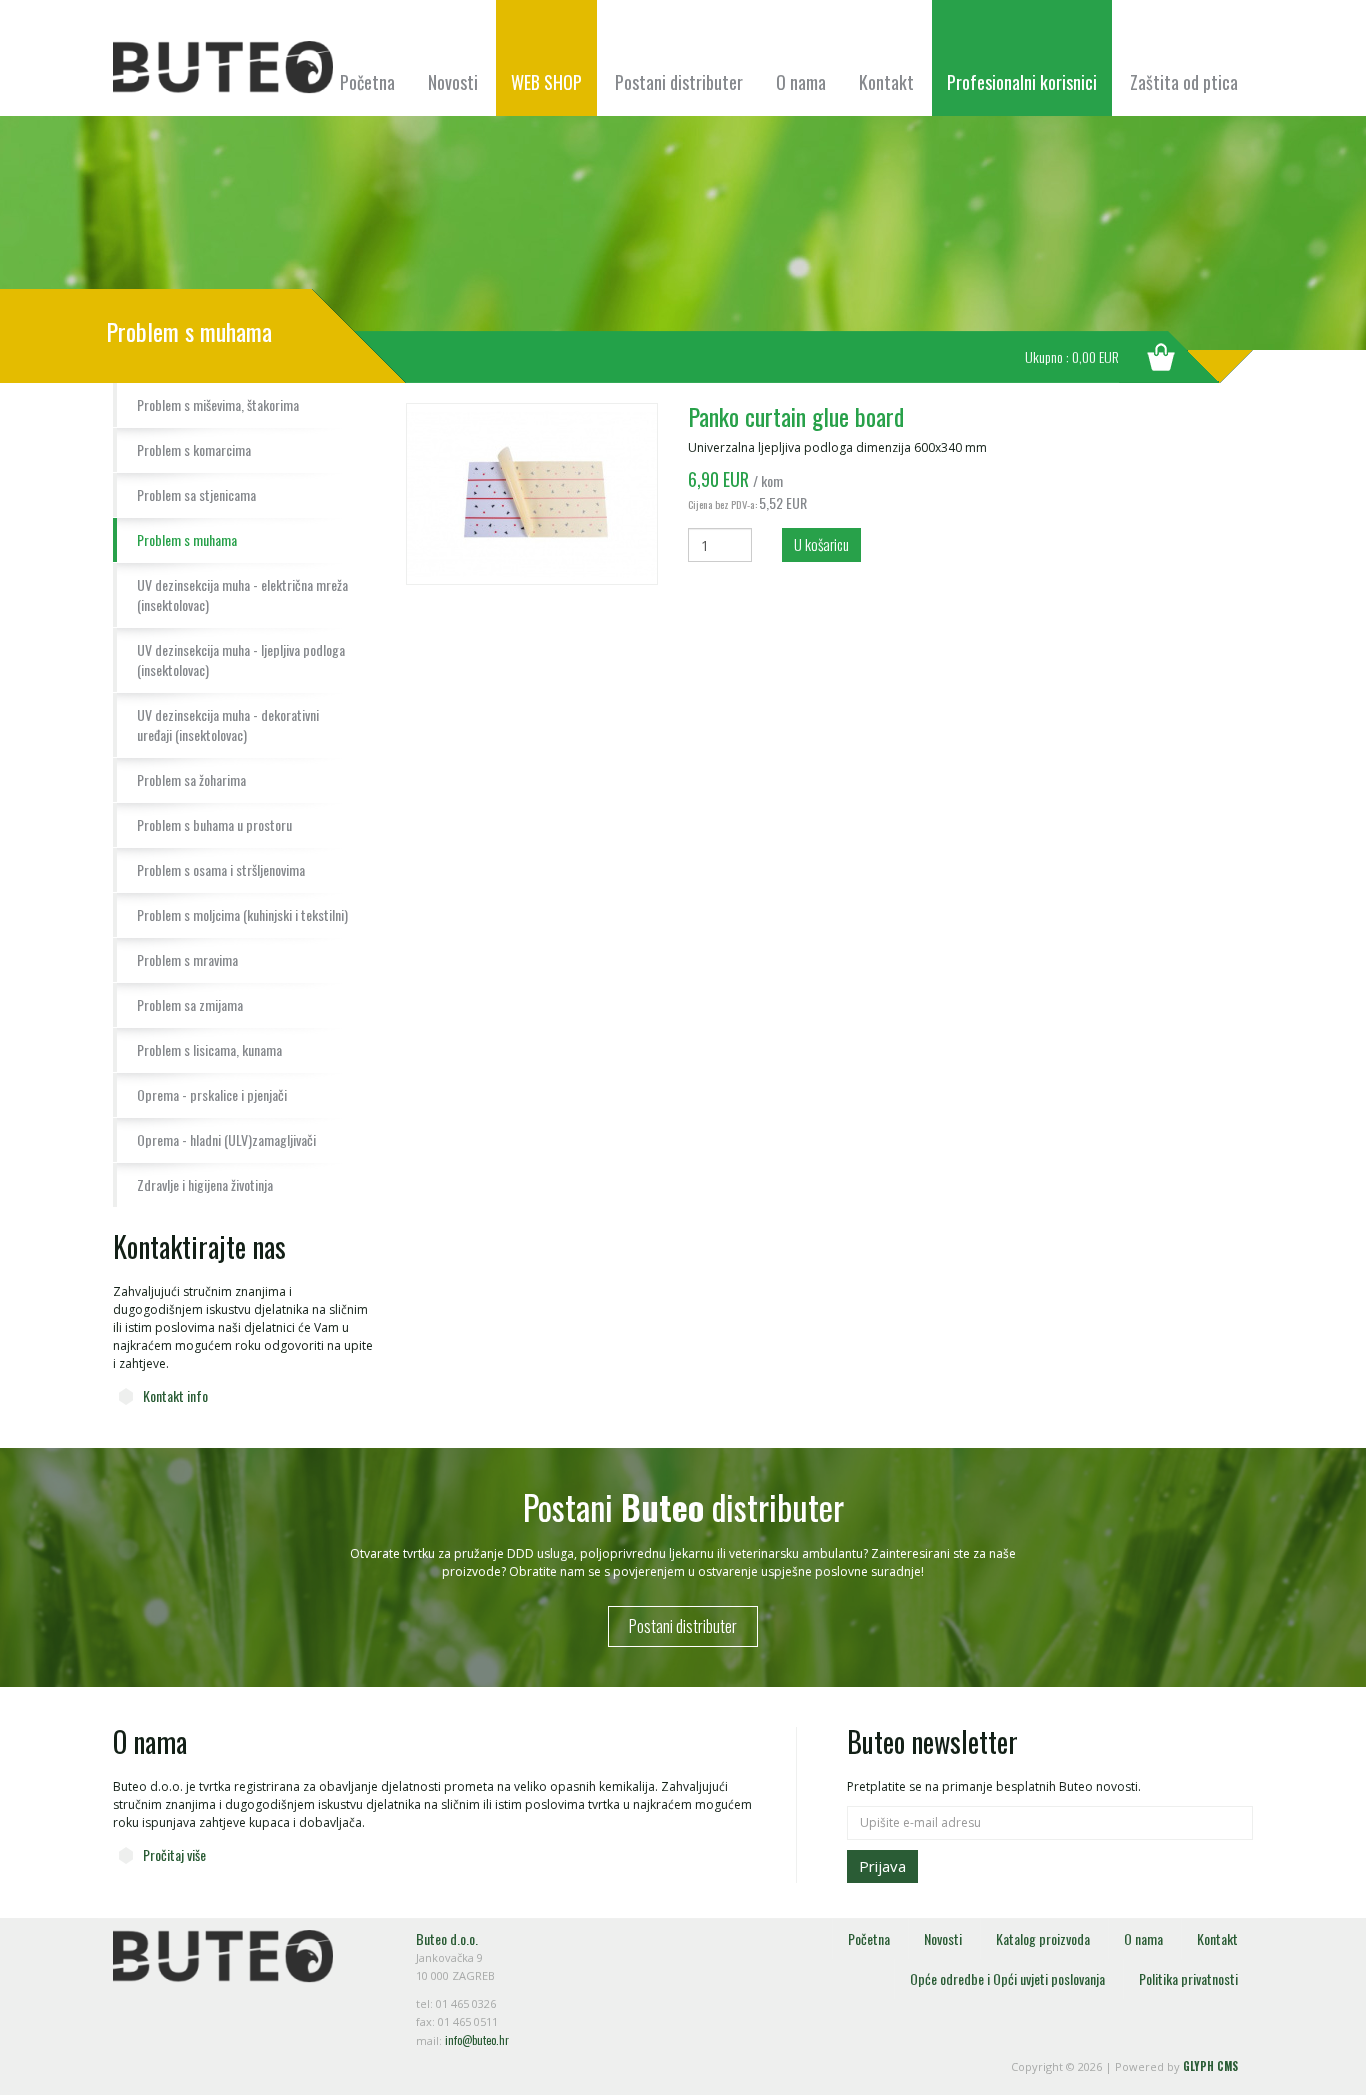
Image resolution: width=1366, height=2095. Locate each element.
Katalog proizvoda (1043, 1938)
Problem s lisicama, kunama (209, 1049)
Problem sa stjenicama (196, 494)
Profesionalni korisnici (1022, 82)
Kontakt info (175, 1395)
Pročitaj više (174, 1854)
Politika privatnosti (1188, 1978)
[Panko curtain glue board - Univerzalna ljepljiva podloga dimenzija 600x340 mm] (532, 492)
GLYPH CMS (1210, 2066)
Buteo (223, 67)
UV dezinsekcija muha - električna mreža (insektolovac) (242, 594)
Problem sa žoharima (191, 779)
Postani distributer (679, 82)
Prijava (882, 1866)
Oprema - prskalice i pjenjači (212, 1094)
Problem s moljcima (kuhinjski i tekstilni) (242, 914)
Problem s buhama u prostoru (214, 824)
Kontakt (886, 82)
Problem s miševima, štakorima (218, 404)
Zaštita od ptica (1184, 82)
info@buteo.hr (477, 2040)
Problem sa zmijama (190, 1004)
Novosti (453, 82)
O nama (801, 82)
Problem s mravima (187, 959)
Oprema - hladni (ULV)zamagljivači (226, 1139)
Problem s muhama (187, 539)
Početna (367, 82)
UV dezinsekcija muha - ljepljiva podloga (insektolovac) (241, 659)
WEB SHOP (546, 82)
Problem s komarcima (194, 449)
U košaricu (821, 544)
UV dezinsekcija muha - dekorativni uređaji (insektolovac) (228, 724)
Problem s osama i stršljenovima (221, 869)
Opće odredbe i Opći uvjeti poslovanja (1007, 1978)
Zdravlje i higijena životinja (205, 1184)
